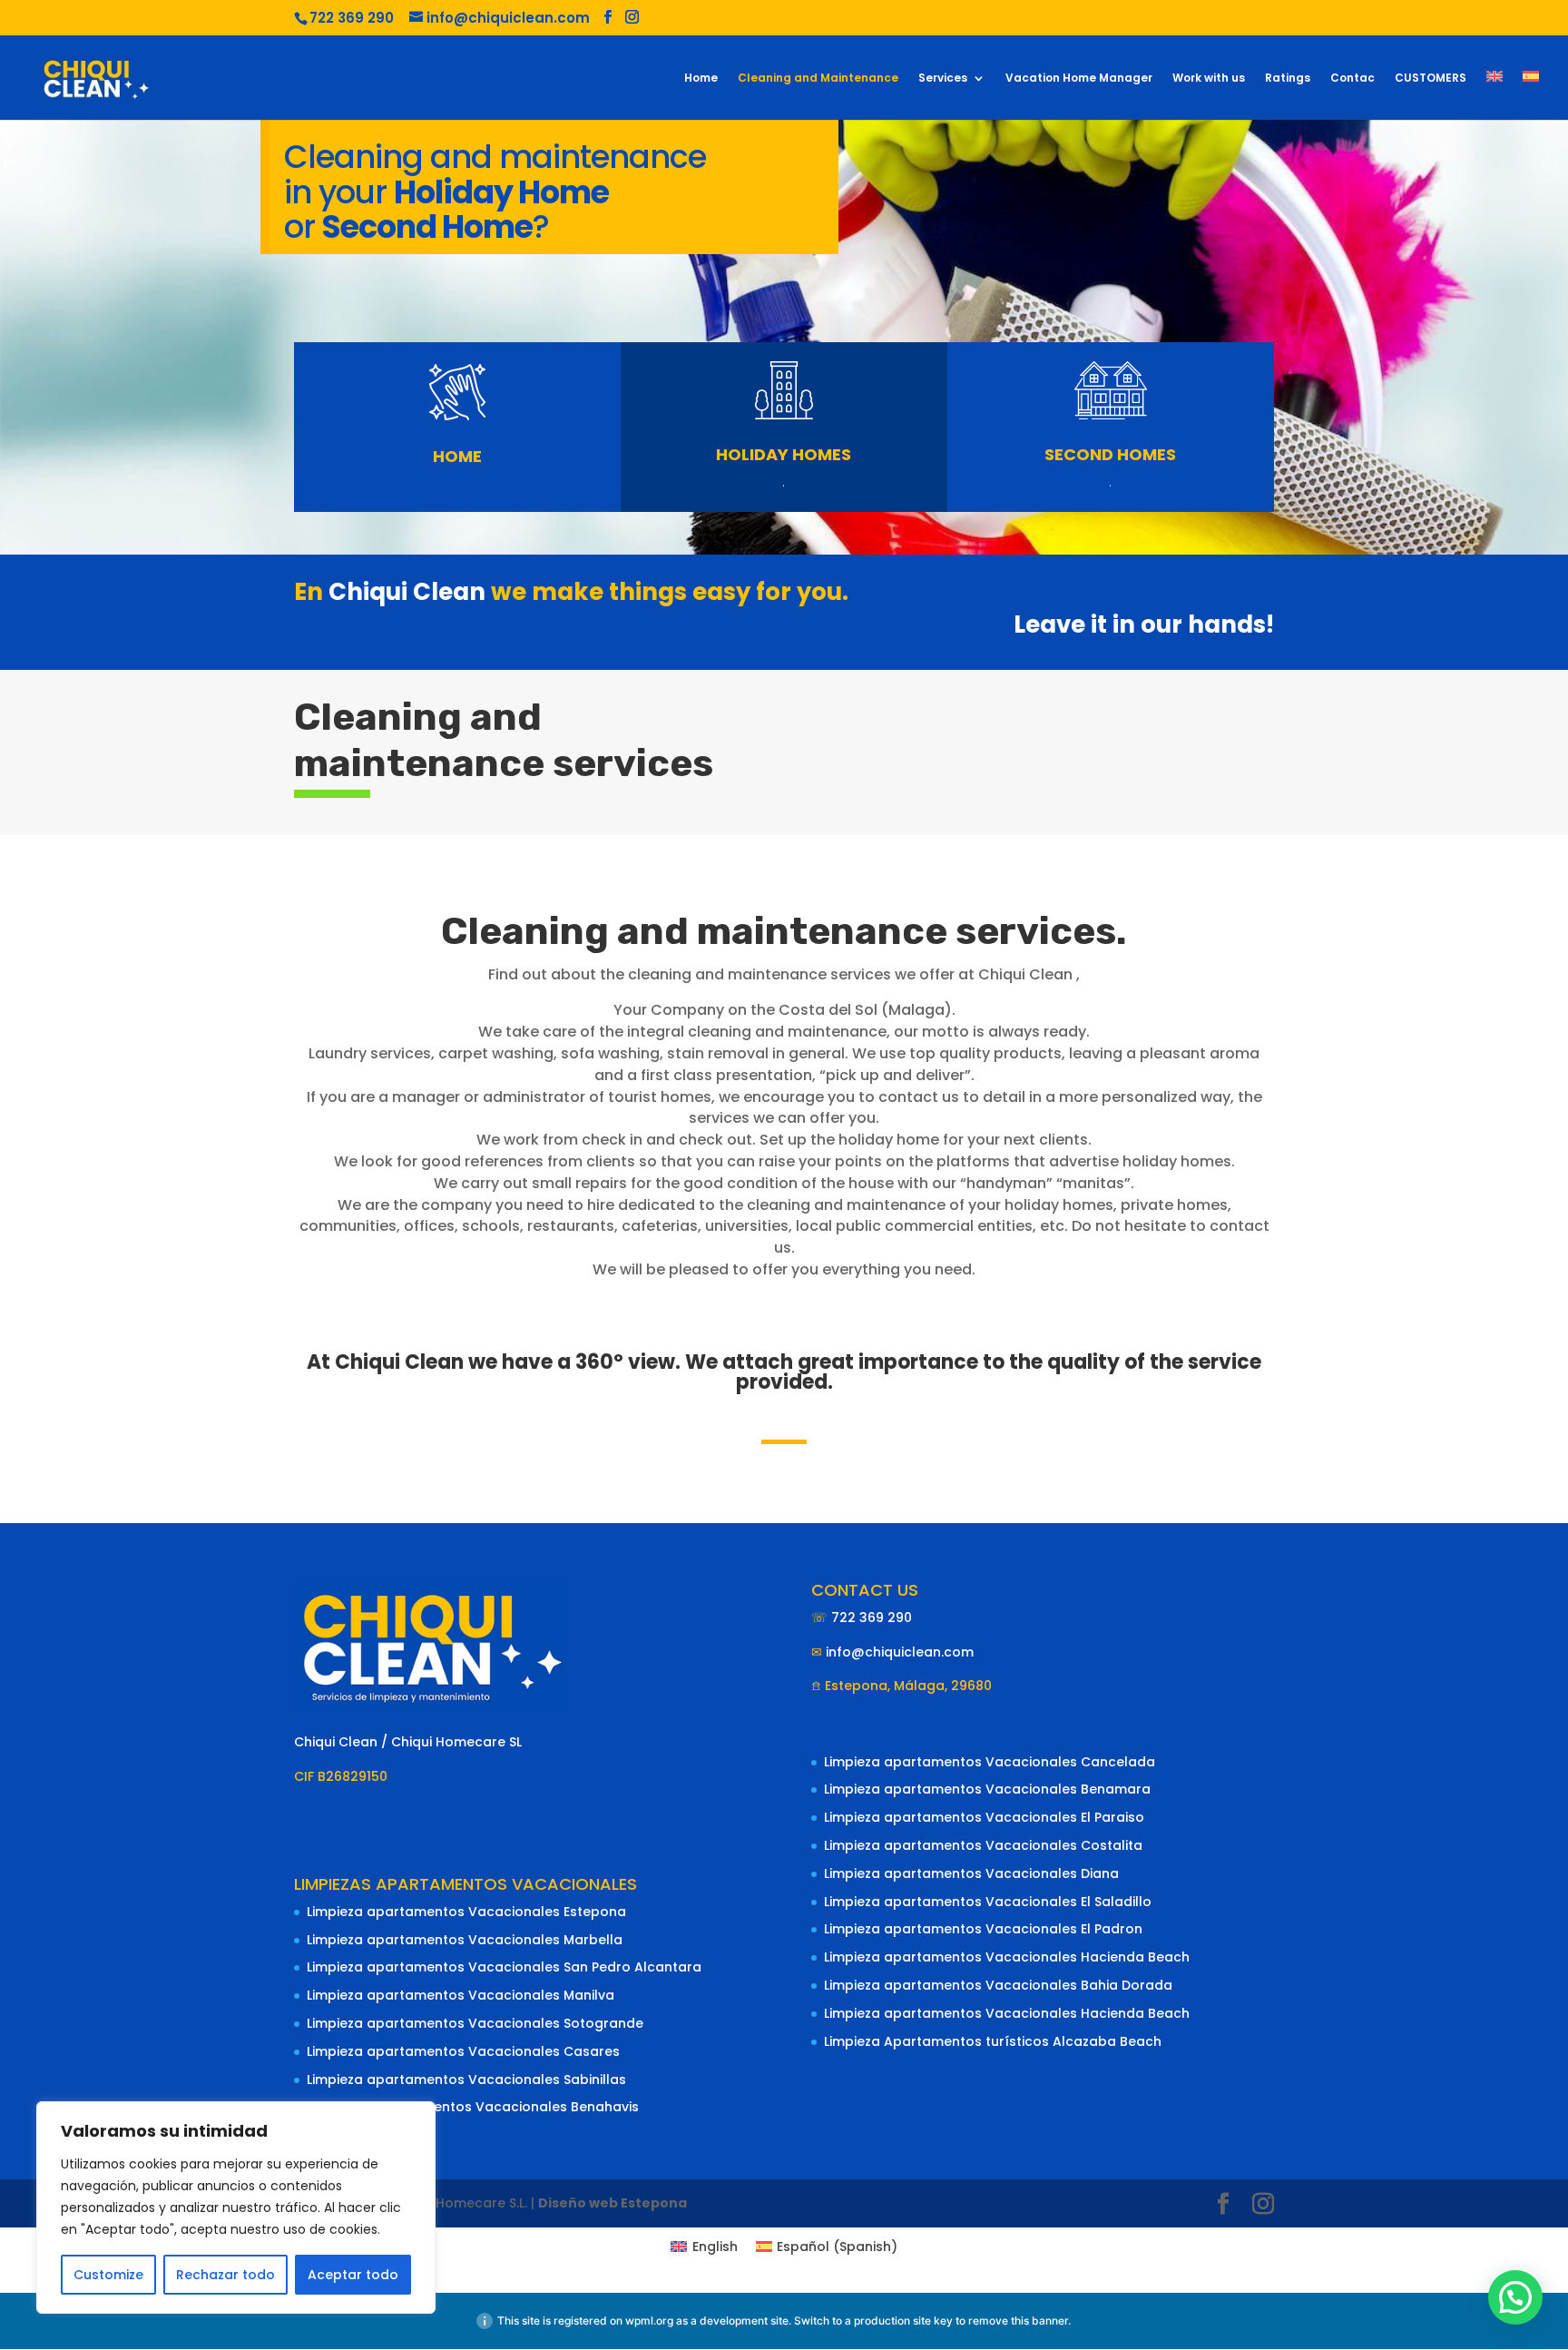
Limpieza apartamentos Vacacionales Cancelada (990, 1762)
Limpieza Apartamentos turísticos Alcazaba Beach (993, 2041)
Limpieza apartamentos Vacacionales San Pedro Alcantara (504, 1967)
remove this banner (1018, 2321)
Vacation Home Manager (1079, 79)
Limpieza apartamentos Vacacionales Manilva (461, 1995)
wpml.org (649, 2321)
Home (701, 79)
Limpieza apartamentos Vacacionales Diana (971, 1873)
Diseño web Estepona (612, 2203)
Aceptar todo (353, 2275)
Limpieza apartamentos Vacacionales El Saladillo (988, 1902)
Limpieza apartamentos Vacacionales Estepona (466, 1912)
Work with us (1209, 79)
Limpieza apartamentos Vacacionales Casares (463, 2051)
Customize (108, 2275)
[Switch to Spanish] (1531, 95)
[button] (1515, 2297)
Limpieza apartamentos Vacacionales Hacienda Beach (1007, 1957)
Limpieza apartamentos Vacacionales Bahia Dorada (998, 1985)
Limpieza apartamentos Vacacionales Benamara (987, 1789)
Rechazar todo (225, 2275)
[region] (236, 2207)
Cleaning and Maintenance (818, 79)
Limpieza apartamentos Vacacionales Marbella (465, 1940)
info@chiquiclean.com (900, 1652)
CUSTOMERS (1431, 79)
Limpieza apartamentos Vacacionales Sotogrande (475, 2023)
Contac (1352, 79)
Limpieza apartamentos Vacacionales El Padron (983, 1929)
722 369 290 (872, 1617)
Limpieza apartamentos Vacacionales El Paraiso (984, 1817)
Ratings (1288, 79)
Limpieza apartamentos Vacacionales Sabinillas (466, 2080)
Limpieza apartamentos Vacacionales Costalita (983, 1845)
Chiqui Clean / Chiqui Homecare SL (408, 1742)
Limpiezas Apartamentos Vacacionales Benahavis (473, 2107)
